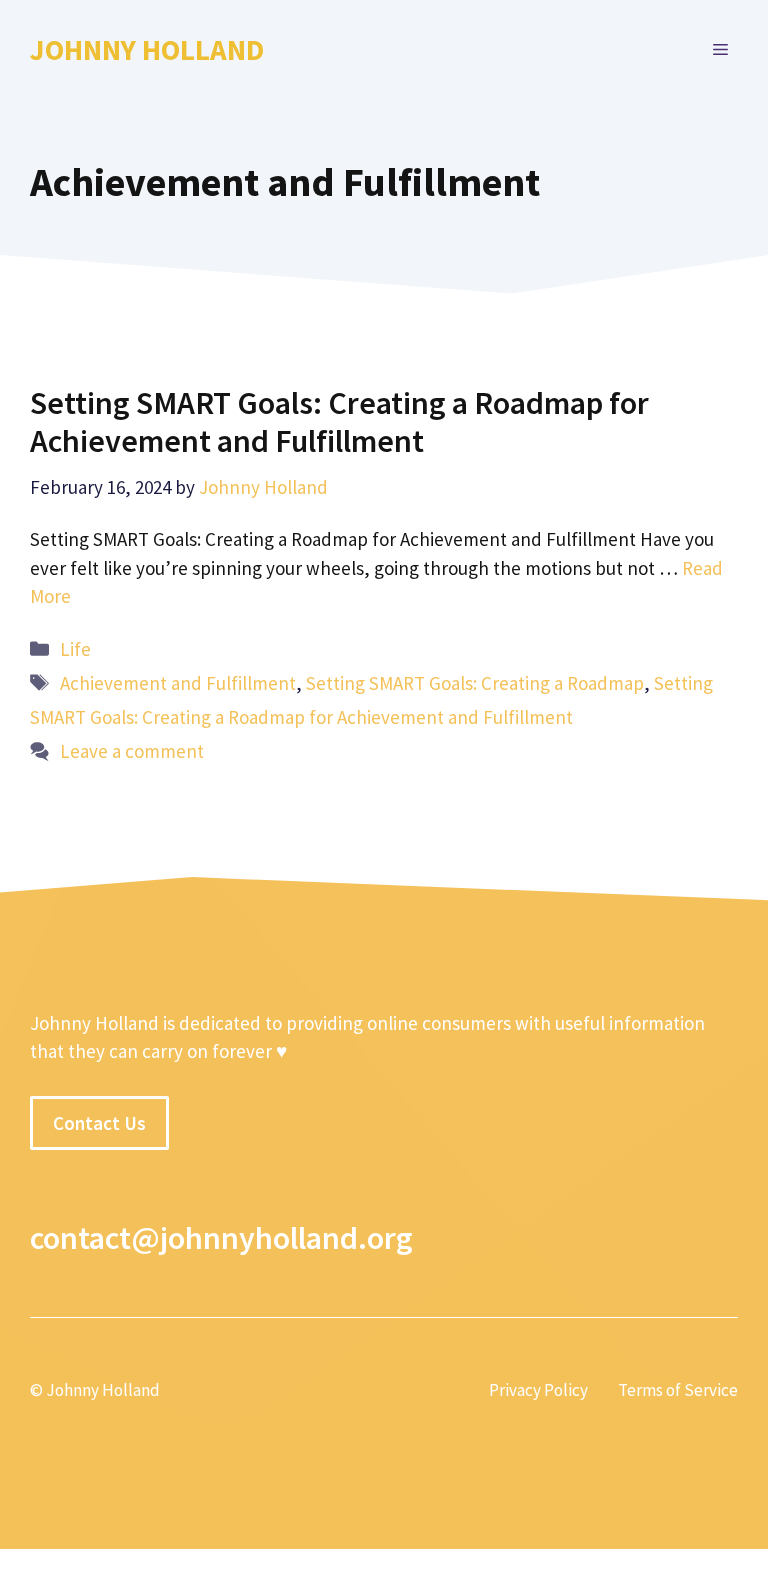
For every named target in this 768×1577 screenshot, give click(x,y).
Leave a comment (132, 751)
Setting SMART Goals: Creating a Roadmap (475, 683)
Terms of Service (678, 1390)
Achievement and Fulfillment (178, 683)
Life (75, 649)
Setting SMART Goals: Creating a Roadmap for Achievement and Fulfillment (339, 422)
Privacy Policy (538, 1390)
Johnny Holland (147, 49)
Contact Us (99, 1123)
